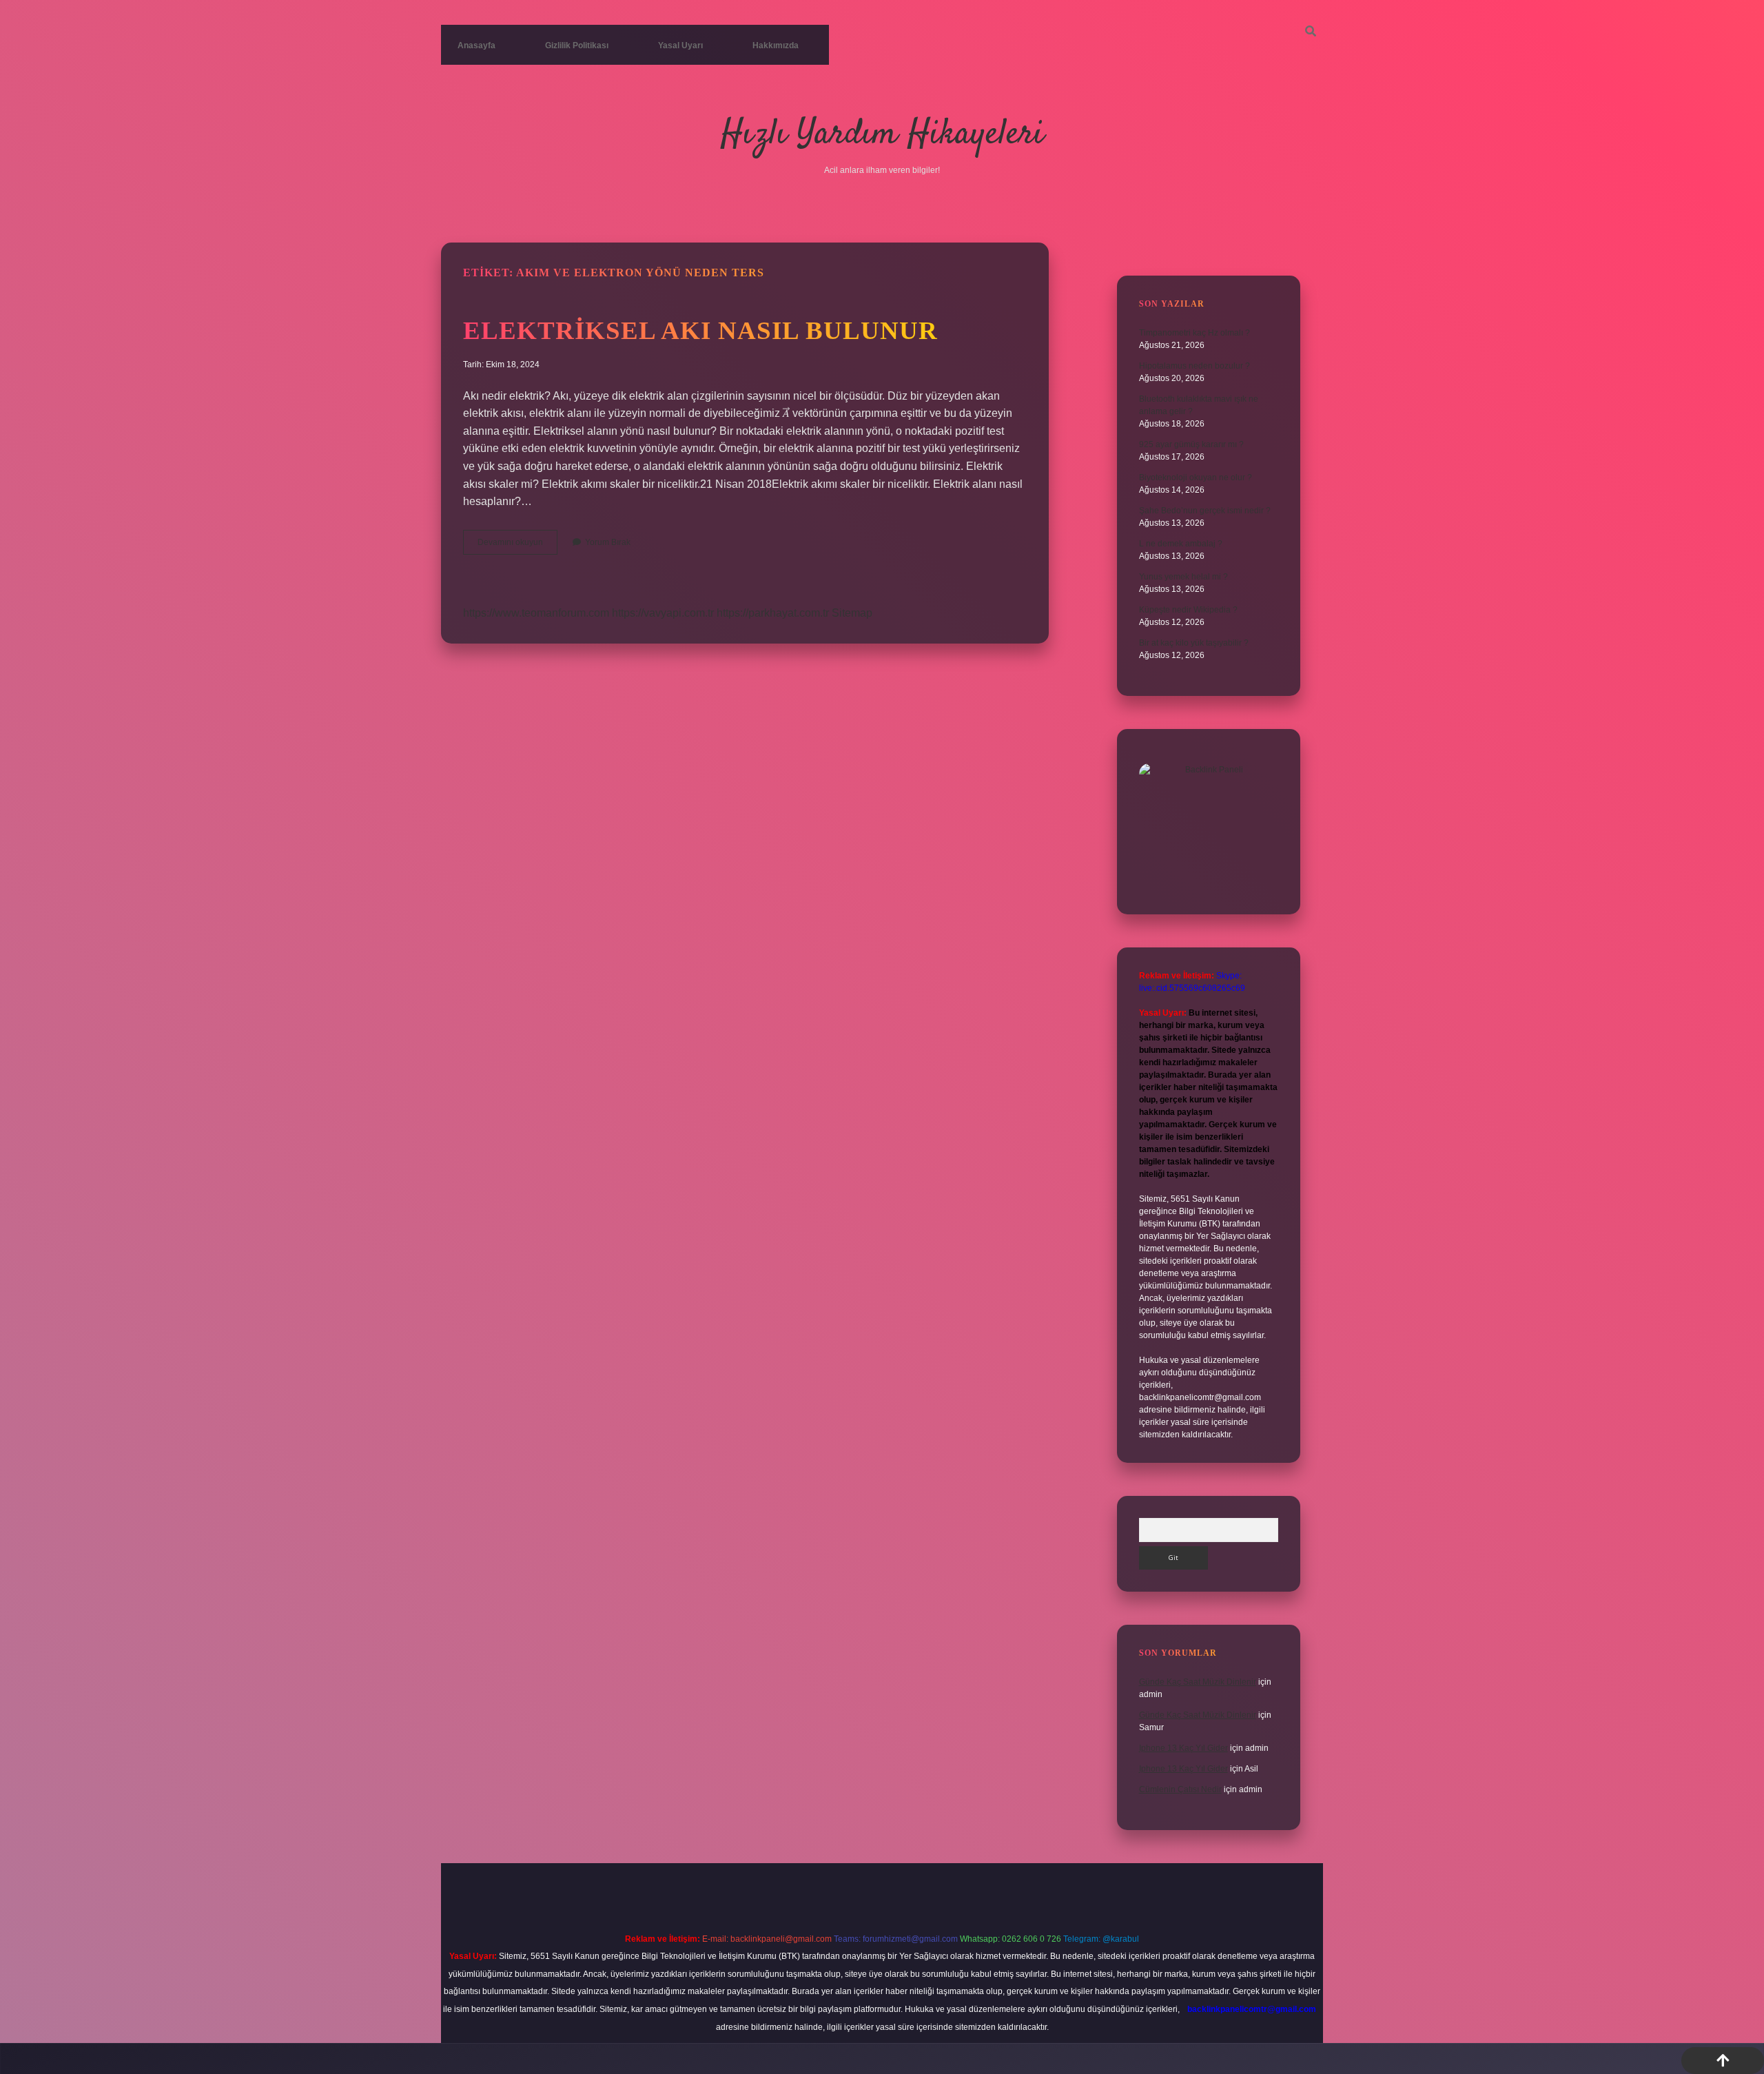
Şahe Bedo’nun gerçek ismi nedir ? (1205, 511)
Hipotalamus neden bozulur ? (1194, 366)
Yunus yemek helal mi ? (1183, 577)
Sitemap (852, 613)
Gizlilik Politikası (577, 45)
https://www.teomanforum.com (536, 613)
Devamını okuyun (517, 546)
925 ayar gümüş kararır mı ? (1191, 444)
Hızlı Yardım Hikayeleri (882, 135)
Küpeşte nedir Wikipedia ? (1188, 610)
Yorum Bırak (608, 542)
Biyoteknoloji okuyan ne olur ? (1196, 478)
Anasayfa (476, 45)
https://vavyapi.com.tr (663, 613)
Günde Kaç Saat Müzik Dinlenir (1198, 1682)
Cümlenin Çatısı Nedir (1180, 1789)
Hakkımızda (776, 45)
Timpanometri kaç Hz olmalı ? (1194, 333)
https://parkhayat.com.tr (773, 613)
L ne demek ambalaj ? (1181, 544)
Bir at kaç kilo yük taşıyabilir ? (1194, 643)
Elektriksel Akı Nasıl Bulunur (700, 330)
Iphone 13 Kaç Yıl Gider (1183, 1748)
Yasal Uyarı (680, 45)
